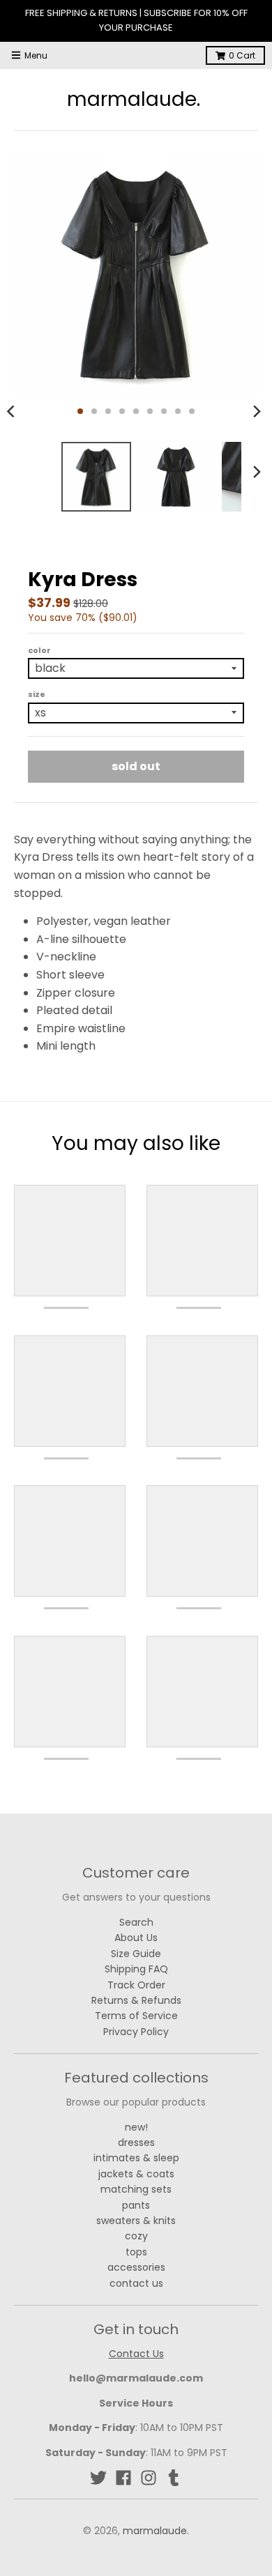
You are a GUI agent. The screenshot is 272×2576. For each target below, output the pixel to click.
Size (37, 694)
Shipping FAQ (136, 1969)
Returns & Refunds (136, 2000)
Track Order (136, 1985)
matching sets (136, 2189)
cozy (136, 2236)
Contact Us (136, 2354)
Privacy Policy (136, 2032)
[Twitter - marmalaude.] (98, 2478)
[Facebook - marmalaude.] (123, 2478)
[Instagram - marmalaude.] (149, 2478)
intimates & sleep (136, 2158)
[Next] (257, 411)
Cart (242, 55)
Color (39, 650)
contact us (136, 2283)
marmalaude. (134, 100)
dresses (136, 2142)
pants (136, 2205)
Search (136, 1922)
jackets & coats (136, 2174)
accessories (136, 2267)
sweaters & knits (136, 2221)
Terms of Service (136, 2016)
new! (136, 2127)
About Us (136, 1938)
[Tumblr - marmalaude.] (174, 2478)
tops (136, 2252)
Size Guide (136, 1954)
